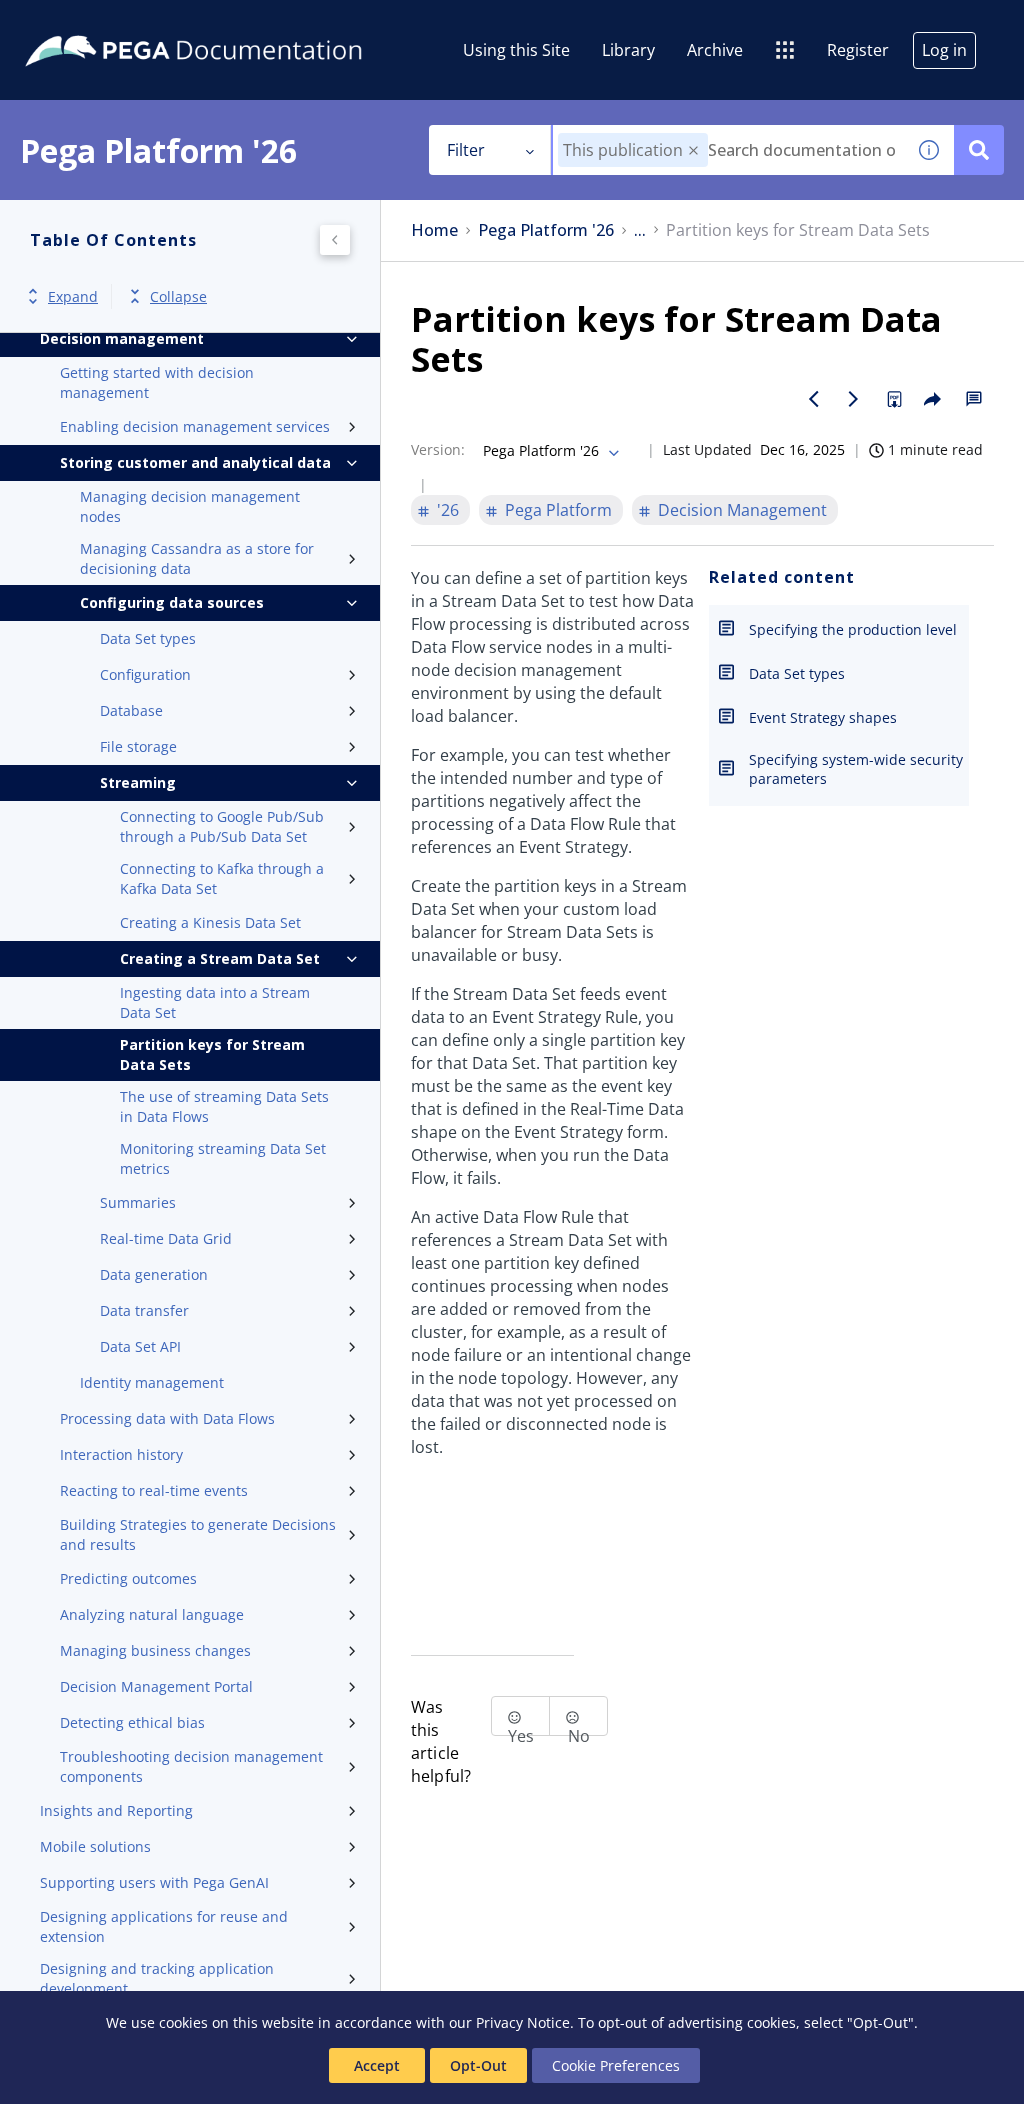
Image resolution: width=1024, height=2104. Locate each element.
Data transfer (144, 1310)
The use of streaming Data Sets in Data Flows (224, 1106)
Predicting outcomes (128, 1578)
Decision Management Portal (156, 1686)
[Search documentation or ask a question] (979, 150)
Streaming (138, 782)
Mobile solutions (95, 1846)
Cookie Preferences (616, 2065)
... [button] (640, 230)
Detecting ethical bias (132, 1722)
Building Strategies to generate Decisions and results (198, 1534)
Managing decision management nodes (190, 506)
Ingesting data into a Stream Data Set (215, 1002)
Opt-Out (478, 2065)
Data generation (154, 1274)
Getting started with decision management (157, 382)
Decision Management (742, 510)
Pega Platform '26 (546, 230)
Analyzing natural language (152, 1614)
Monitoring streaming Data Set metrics (223, 1158)
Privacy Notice (523, 2022)
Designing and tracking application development (157, 1978)
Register (858, 50)
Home (434, 230)
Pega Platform (558, 510)
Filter (466, 150)
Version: (438, 449)
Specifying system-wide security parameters (856, 769)
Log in (944, 50)
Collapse (178, 296)
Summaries (138, 1202)
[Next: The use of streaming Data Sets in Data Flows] (854, 399)
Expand (73, 296)
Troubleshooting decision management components (191, 1766)
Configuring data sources (172, 602)
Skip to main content (89, 23)
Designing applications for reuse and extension (164, 1926)
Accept (377, 2065)
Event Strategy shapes (823, 717)
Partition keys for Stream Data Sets (212, 1054)
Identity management (152, 1382)
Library (628, 50)
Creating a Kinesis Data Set (210, 922)
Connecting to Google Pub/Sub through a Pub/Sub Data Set (222, 826)
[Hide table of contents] (335, 240)
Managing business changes (155, 1650)
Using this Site (516, 50)
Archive (715, 50)
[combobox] (728, 150)
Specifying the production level (853, 629)
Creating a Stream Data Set (220, 958)
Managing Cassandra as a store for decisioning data (197, 558)
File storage (138, 746)
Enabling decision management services (195, 426)
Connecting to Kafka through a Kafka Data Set (222, 878)
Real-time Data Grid (166, 1238)
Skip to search (242, 23)
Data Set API (140, 1346)
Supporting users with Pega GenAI (154, 1882)
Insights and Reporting (116, 1810)
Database (131, 710)
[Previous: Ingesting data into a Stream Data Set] (814, 399)
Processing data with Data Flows (167, 1418)
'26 (448, 510)
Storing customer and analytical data (195, 462)
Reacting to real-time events (154, 1490)
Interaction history (121, 1454)
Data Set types (148, 638)
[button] (693, 150)
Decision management (122, 338)
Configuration (145, 674)
